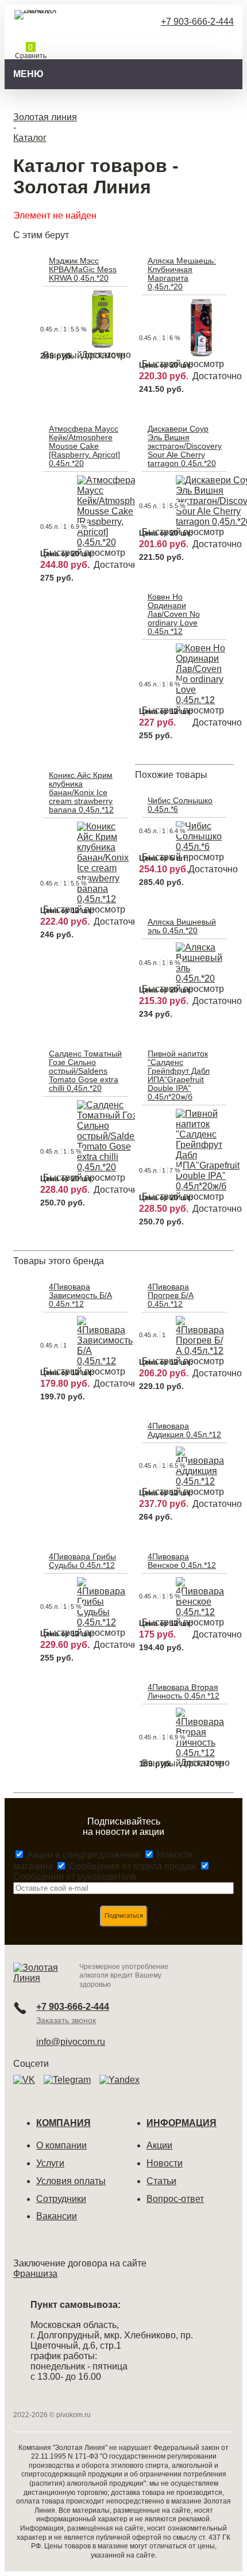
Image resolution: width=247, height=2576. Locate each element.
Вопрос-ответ (175, 2199)
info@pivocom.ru (71, 2042)
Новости (165, 2163)
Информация (182, 2123)
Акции (159, 2145)
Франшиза (35, 2274)
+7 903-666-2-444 (197, 22)
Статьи (161, 2181)
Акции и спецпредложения (84, 1855)
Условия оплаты (71, 2181)
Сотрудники (61, 2199)
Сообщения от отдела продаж (133, 1866)
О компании (61, 2145)
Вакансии (57, 2216)
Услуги (50, 2163)
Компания (63, 2123)
